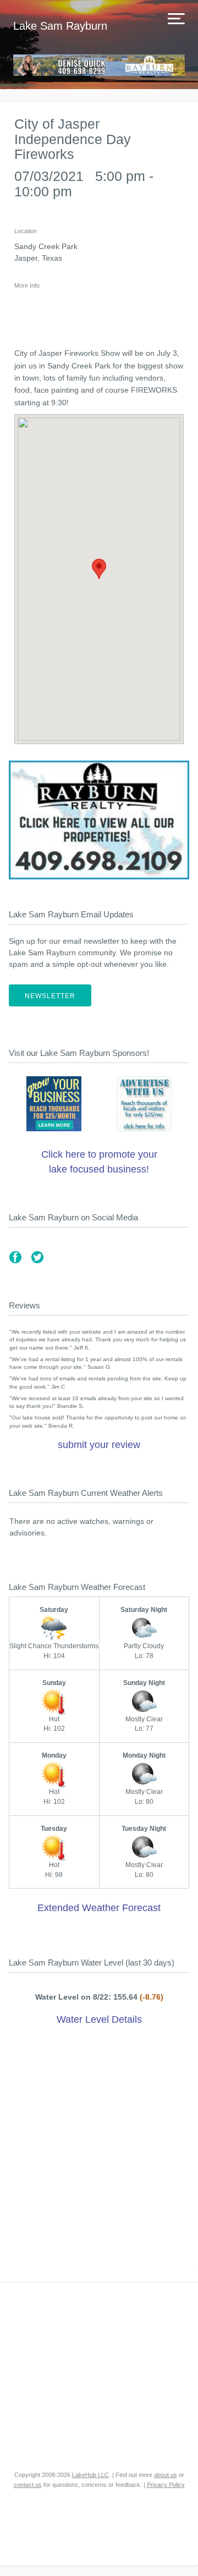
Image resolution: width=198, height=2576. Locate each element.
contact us (28, 2485)
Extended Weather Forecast (99, 1908)
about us (166, 2475)
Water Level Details (99, 2019)
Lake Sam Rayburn (60, 26)
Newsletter (50, 996)
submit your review (99, 1445)
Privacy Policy (166, 2485)
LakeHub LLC (90, 2475)
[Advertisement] (99, 2156)
